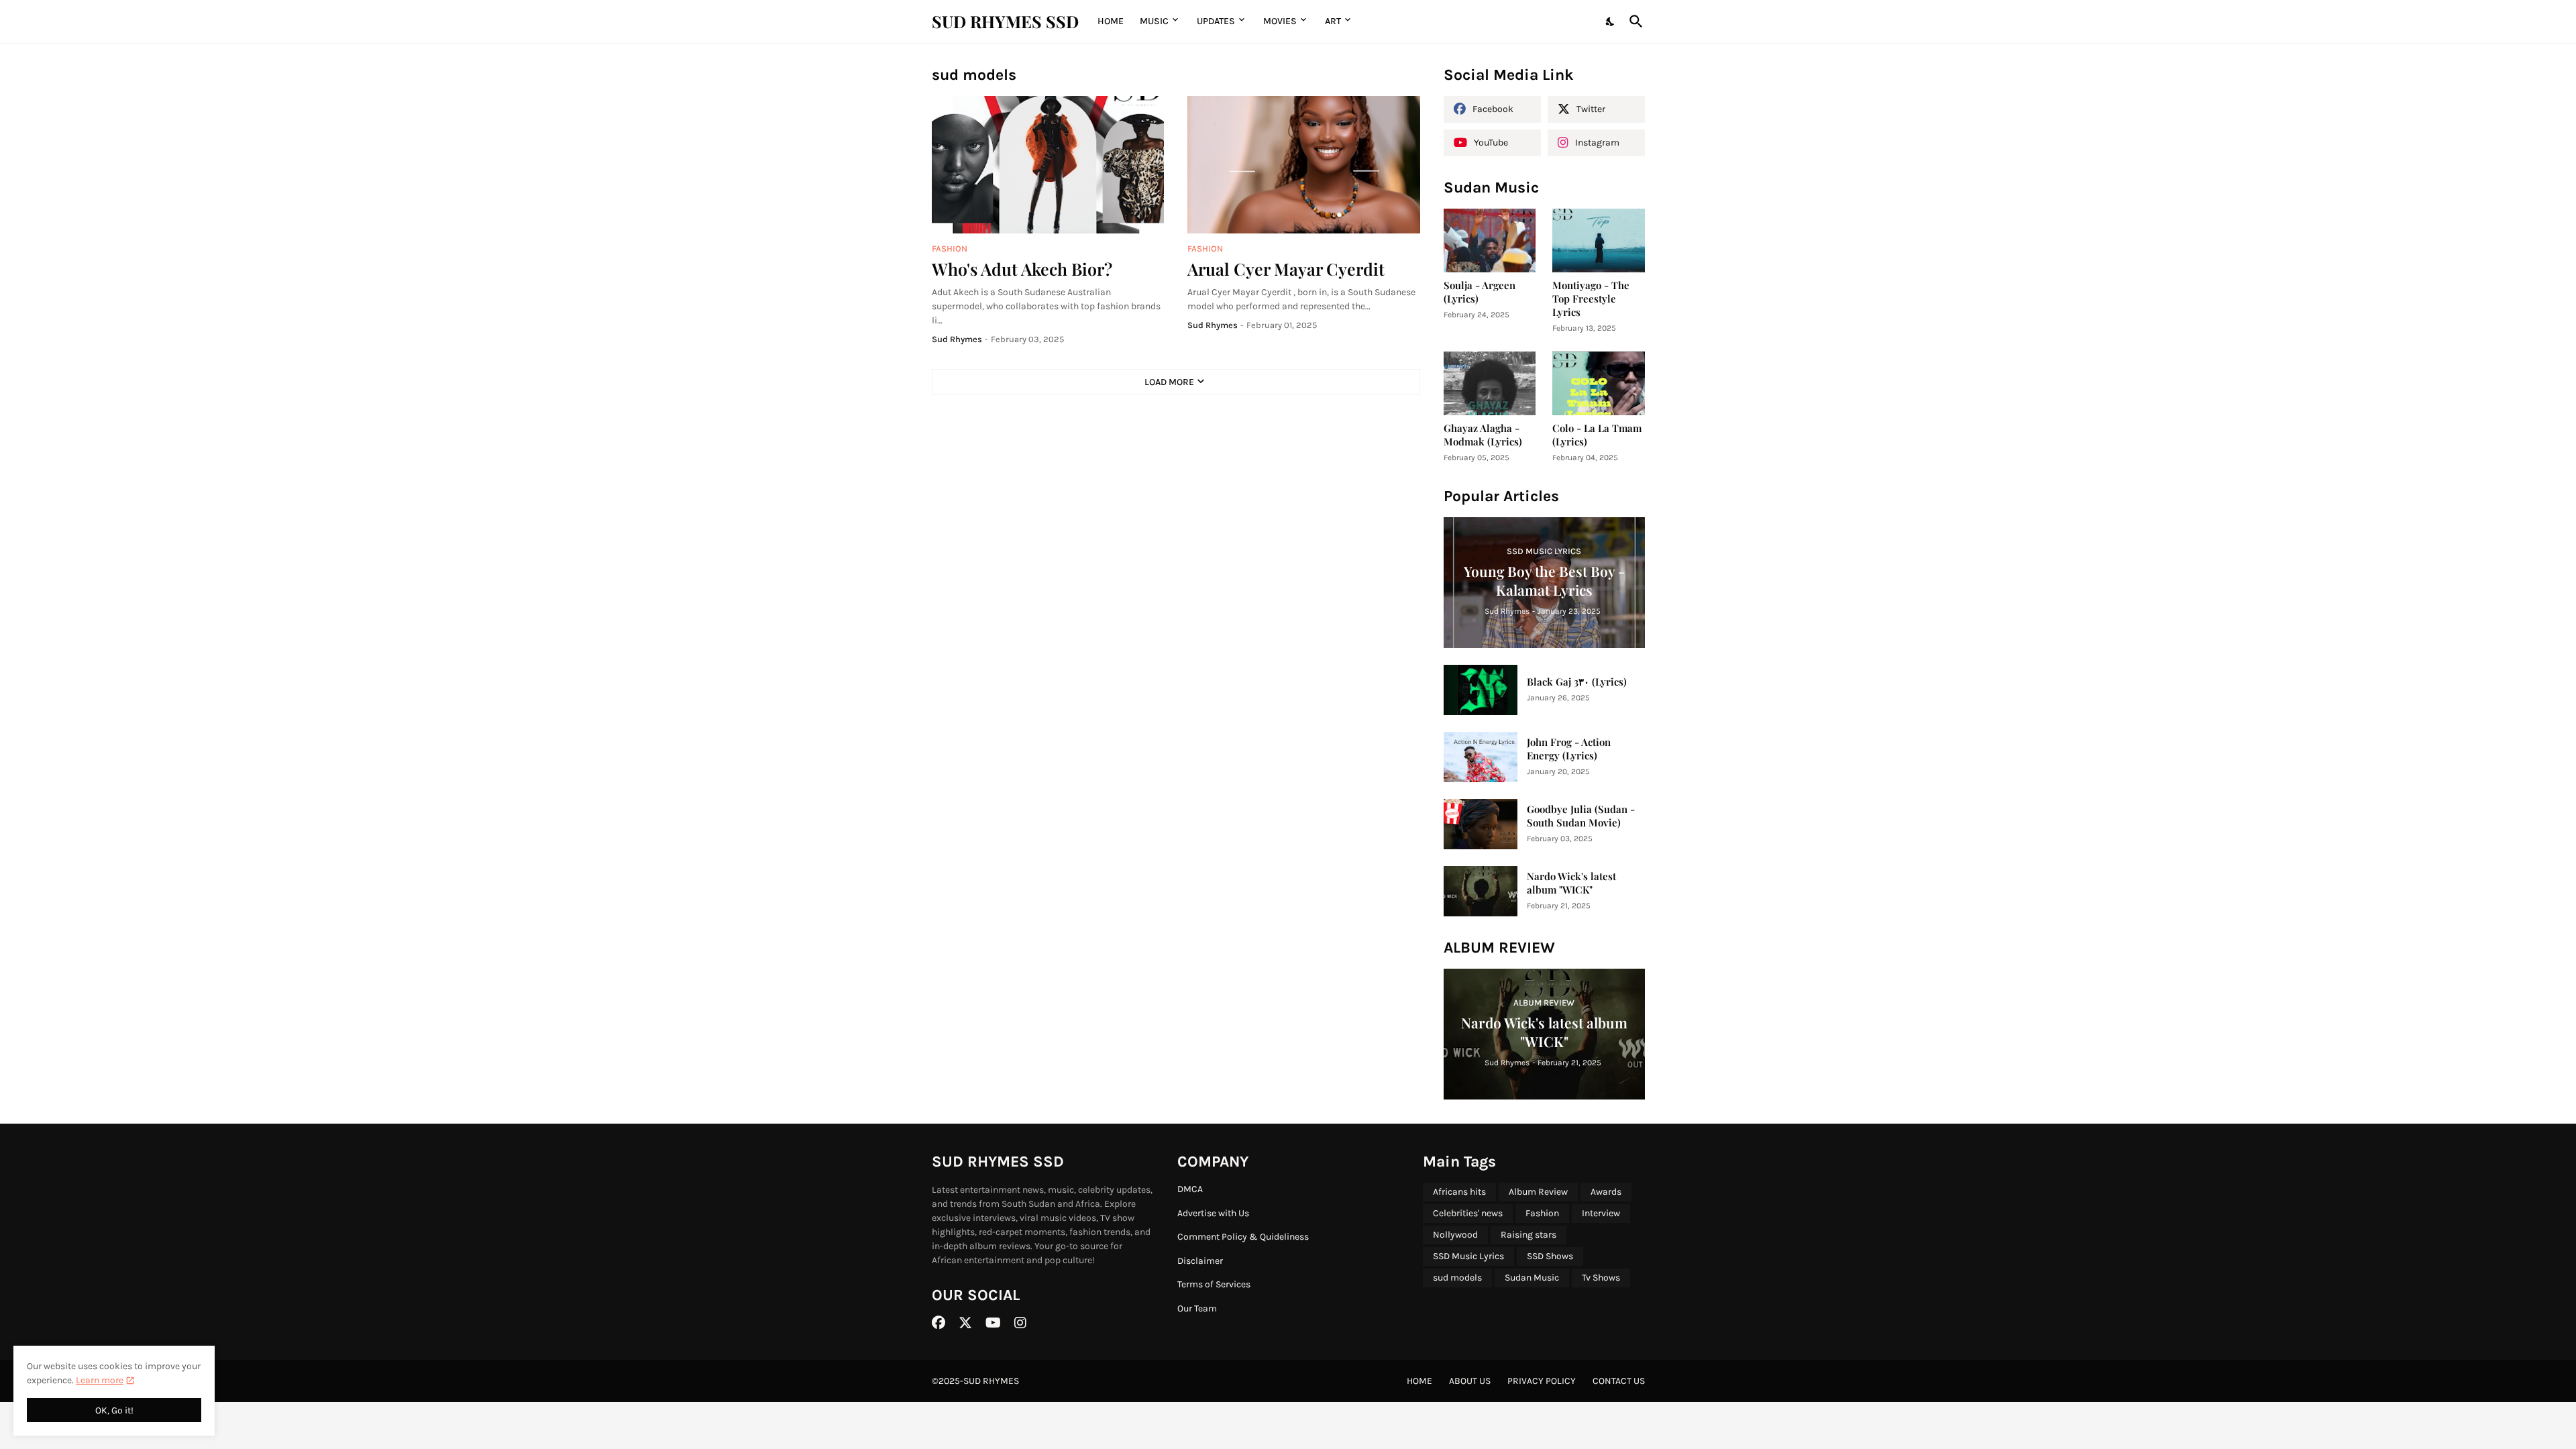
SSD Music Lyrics (1468, 1256)
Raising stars (1528, 1235)
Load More (1169, 382)
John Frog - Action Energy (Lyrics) (1569, 749)
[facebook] (938, 1323)
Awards (1606, 1192)
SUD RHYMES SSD (1005, 21)
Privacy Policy (1542, 1381)
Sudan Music (1532, 1278)
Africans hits (1459, 1192)
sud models (1457, 1278)
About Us (1470, 1381)
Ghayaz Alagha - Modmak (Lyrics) (1483, 435)
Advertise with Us (1213, 1213)
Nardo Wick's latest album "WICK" (1571, 883)
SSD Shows (1550, 1256)
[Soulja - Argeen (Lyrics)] (1490, 240)
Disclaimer (1200, 1261)
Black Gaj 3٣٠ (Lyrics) (1577, 682)
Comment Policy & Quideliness (1243, 1237)
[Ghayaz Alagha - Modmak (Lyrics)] (1490, 383)
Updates (1216, 21)
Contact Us (1619, 1381)
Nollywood (1455, 1235)
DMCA (1190, 1189)
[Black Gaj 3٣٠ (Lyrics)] (1481, 690)
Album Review (1538, 1192)
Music (1154, 21)
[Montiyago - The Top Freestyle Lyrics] (1599, 240)
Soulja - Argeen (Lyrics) (1480, 292)
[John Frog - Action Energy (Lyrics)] (1481, 757)
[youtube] (993, 1323)
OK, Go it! (114, 1410)
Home (1111, 21)
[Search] (1633, 21)
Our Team (1197, 1308)
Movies (1280, 21)
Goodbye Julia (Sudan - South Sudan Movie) (1581, 816)
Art (1333, 21)
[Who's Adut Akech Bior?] (1048, 165)
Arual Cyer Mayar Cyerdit (1286, 269)
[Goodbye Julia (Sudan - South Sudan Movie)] (1481, 824)
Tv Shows (1601, 1278)
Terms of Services (1214, 1284)
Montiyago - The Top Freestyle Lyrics (1591, 299)
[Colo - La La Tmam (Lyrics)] (1599, 383)
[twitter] (965, 1323)
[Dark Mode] (1611, 21)
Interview (1601, 1213)
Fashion (1542, 1213)
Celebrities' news (1468, 1213)
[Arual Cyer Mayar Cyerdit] (1304, 165)
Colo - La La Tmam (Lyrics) (1597, 435)
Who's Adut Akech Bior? (1022, 269)
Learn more (100, 1380)
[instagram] (1020, 1323)
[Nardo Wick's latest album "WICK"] (1481, 891)
